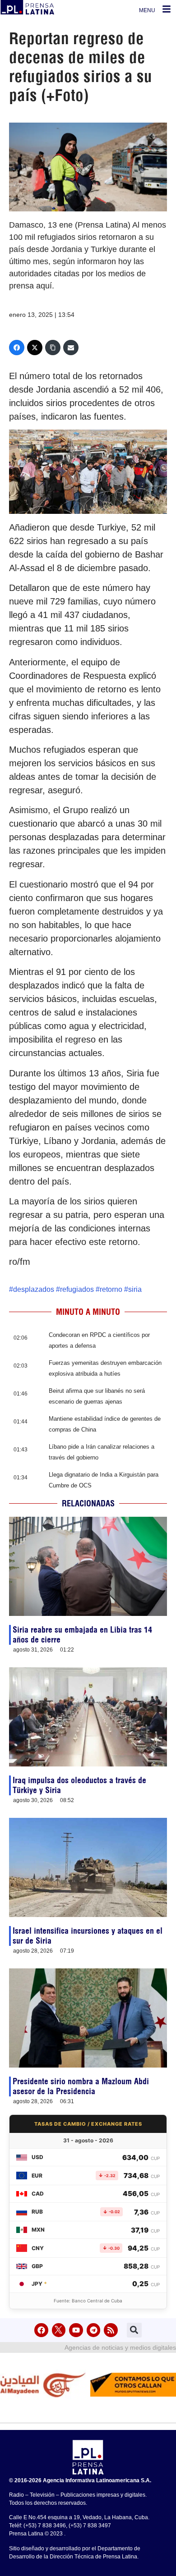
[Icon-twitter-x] (59, 2330)
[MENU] (167, 9)
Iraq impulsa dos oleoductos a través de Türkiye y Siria (79, 1785)
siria (135, 1289)
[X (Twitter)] (35, 348)
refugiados (77, 1289)
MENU (147, 10)
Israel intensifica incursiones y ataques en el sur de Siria (88, 1936)
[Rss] (111, 2330)
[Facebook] (17, 348)
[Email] (71, 348)
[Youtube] (76, 2330)
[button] (134, 2330)
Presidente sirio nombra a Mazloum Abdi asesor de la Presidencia (81, 2086)
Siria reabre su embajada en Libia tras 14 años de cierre (82, 1635)
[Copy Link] (53, 348)
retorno (111, 1289)
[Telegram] (94, 2330)
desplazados (34, 1289)
